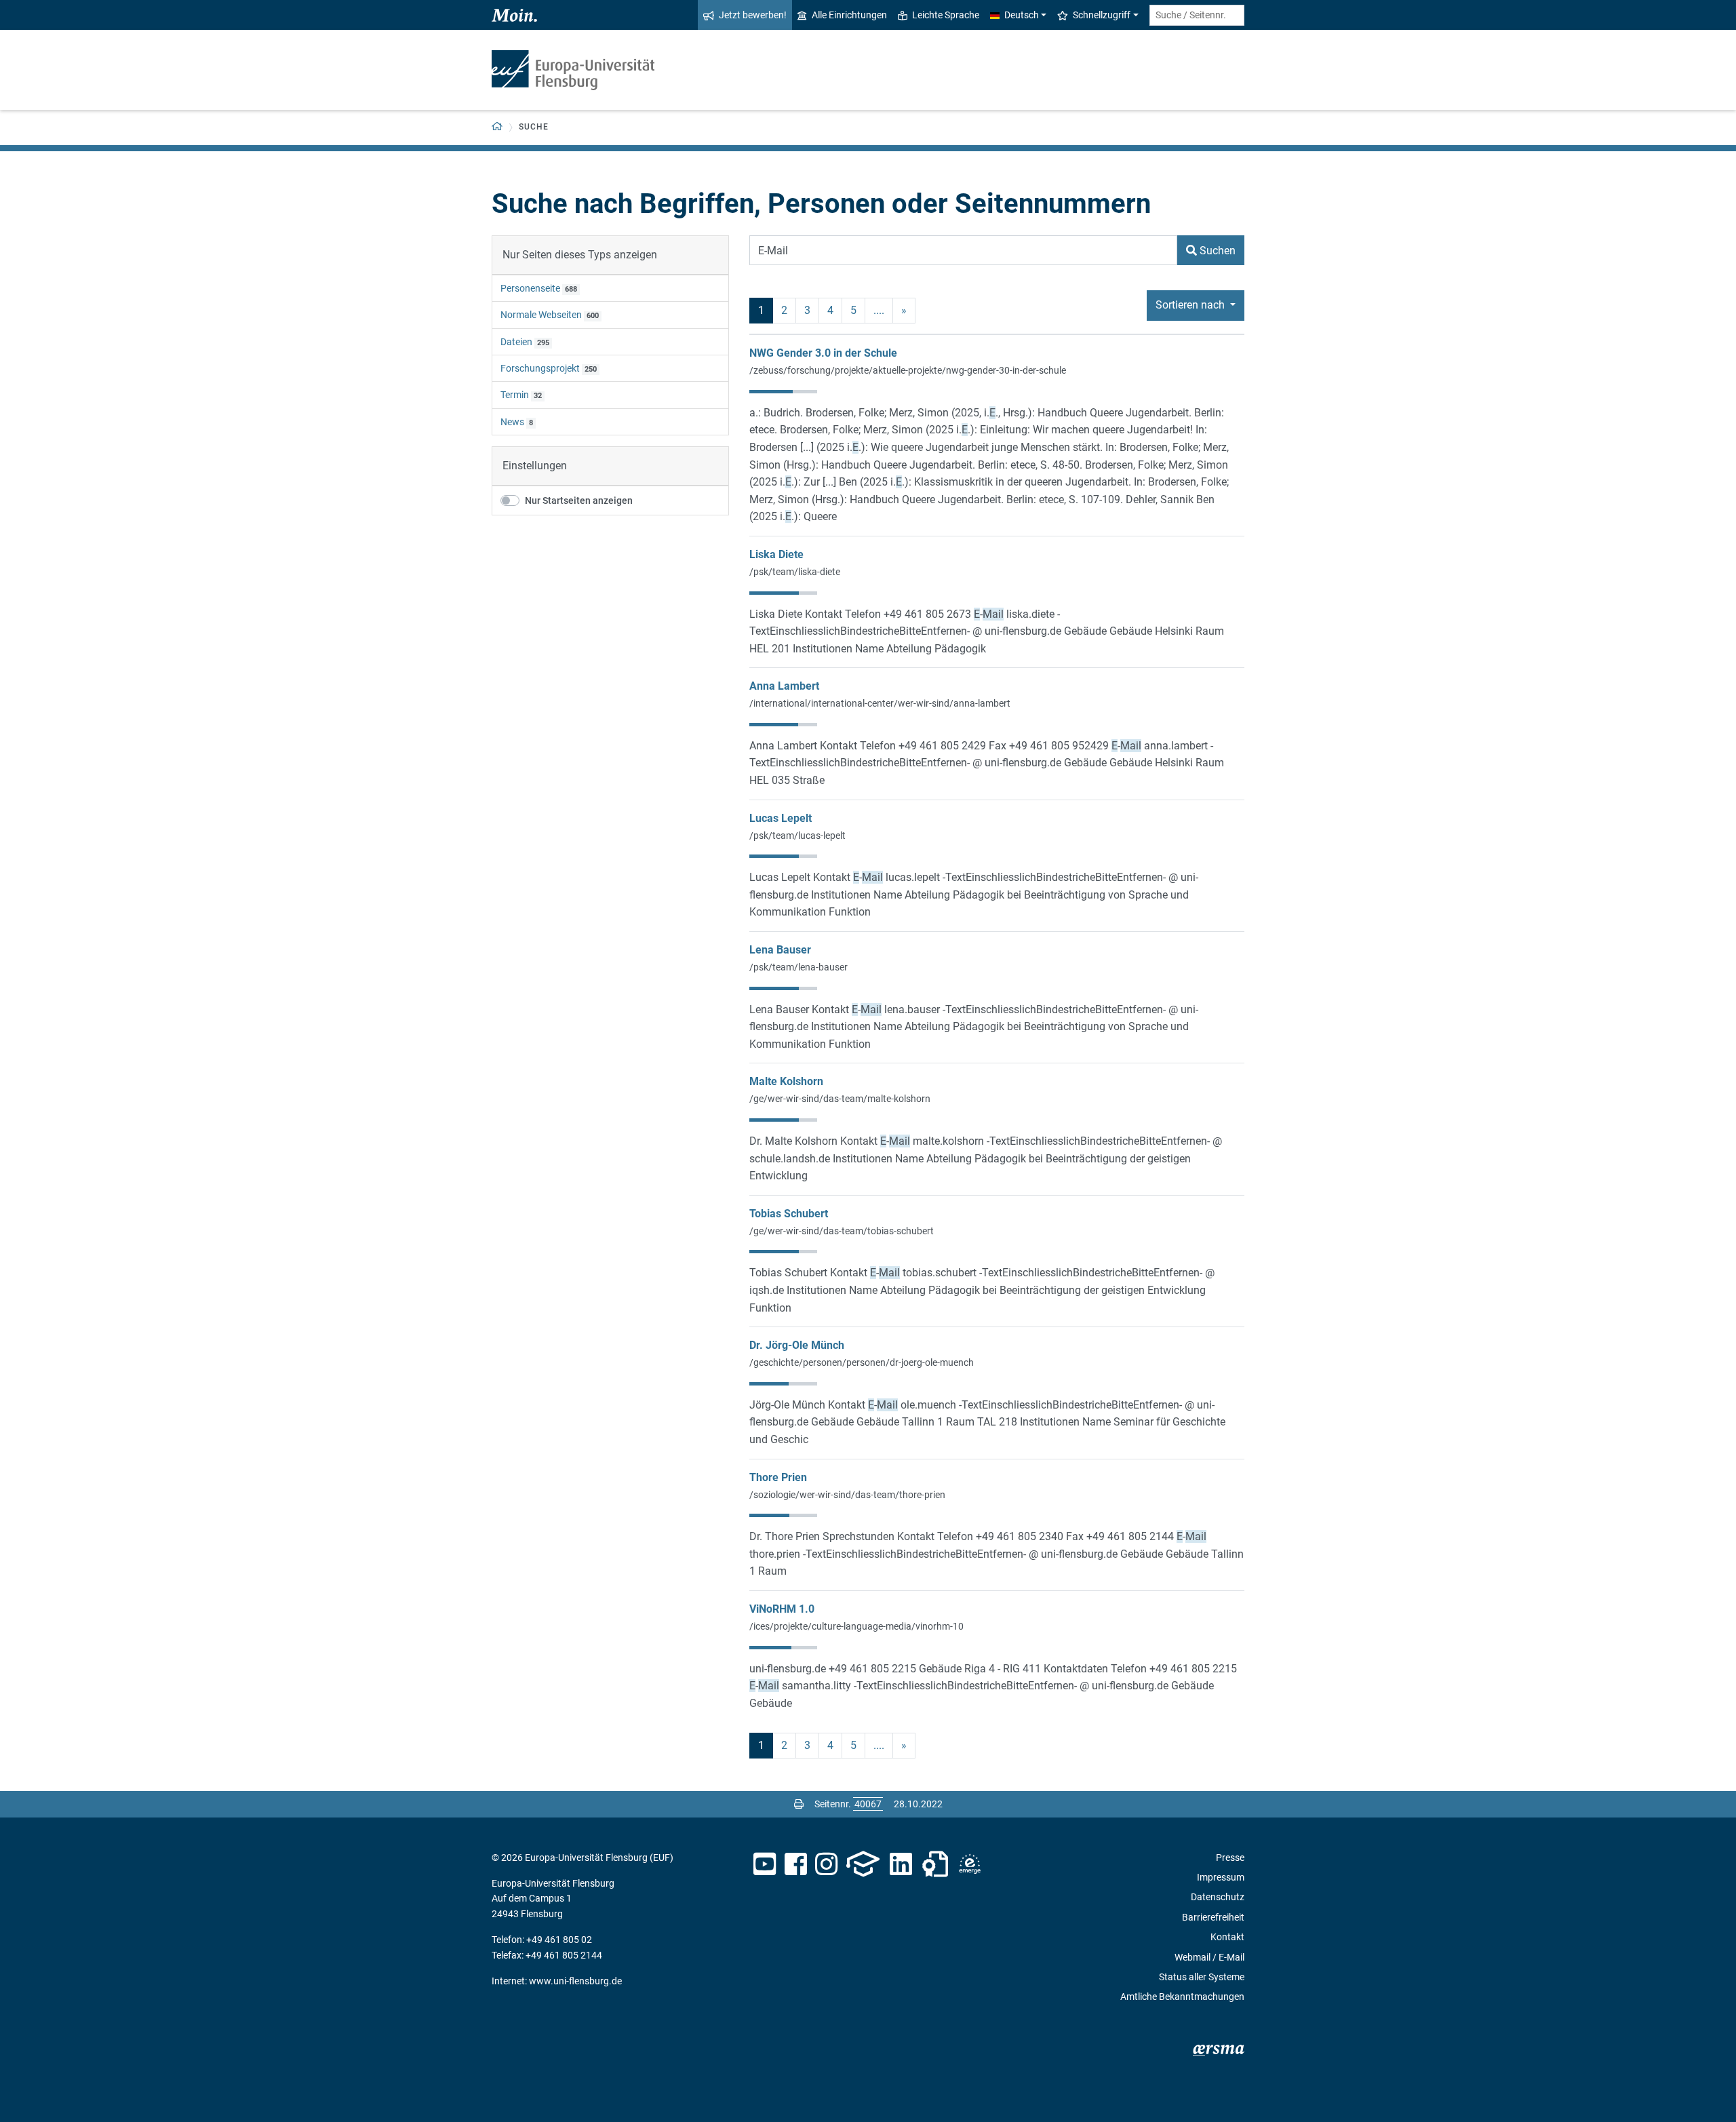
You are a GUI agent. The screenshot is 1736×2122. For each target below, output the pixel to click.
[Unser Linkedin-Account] (901, 1864)
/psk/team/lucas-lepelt (797, 836)
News (512, 422)
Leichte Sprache (946, 15)
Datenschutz (1218, 1897)
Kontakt (1227, 1937)
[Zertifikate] (935, 1864)
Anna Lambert (784, 686)
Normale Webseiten (541, 315)
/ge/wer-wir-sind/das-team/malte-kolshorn (840, 1099)
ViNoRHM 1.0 (782, 1609)
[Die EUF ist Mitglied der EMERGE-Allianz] (970, 1864)
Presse (1230, 1858)
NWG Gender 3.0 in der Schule (823, 353)
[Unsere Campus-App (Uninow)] (863, 1864)
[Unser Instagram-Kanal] (826, 1864)
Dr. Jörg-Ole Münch (797, 1345)
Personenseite (530, 288)
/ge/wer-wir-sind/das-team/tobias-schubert (842, 1231)
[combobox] (1197, 15)
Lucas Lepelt (781, 818)
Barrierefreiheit (1213, 1917)
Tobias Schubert (789, 1214)
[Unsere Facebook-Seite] (796, 1864)
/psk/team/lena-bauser (798, 967)
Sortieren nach (1191, 305)
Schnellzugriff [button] (1102, 15)
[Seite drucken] (799, 1804)
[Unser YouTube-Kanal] (765, 1864)
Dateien (516, 342)
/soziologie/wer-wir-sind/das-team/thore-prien (847, 1495)
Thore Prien (778, 1477)
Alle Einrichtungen (849, 15)
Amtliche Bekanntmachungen (1182, 1997)
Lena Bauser (780, 950)
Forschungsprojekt (540, 368)
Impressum (1221, 1877)
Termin (515, 395)
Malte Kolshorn (786, 1081)
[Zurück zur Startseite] (573, 70)
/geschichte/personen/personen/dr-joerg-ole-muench (862, 1362)
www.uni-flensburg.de (575, 1981)
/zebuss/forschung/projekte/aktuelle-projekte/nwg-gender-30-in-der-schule (908, 370)
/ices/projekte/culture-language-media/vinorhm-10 (856, 1626)
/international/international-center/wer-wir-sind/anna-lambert (880, 703)
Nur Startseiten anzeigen (579, 500)
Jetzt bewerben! (753, 15)
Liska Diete (776, 554)
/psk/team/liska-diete (795, 572)
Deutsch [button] (1022, 15)
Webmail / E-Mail (1209, 1957)
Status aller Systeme (1202, 1977)
